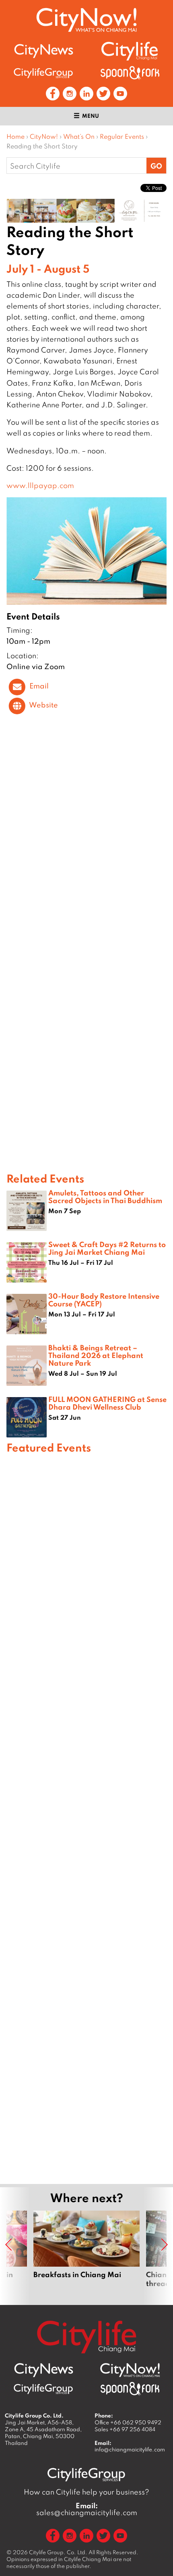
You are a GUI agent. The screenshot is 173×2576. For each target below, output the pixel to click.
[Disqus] (86, 841)
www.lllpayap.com (40, 485)
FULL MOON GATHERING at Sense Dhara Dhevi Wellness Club (107, 1403)
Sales (125, 2429)
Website (43, 705)
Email (39, 686)
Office (128, 2422)
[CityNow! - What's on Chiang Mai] (86, 20)
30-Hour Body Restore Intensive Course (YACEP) (104, 1300)
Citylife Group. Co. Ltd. (58, 2552)
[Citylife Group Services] (43, 73)
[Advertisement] (86, 1817)
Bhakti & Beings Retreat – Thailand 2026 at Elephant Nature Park (96, 1355)
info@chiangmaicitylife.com (130, 2449)
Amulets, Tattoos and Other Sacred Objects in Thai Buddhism (105, 1196)
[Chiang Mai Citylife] (130, 51)
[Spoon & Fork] (130, 73)
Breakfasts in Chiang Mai (86, 2249)
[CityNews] (43, 51)
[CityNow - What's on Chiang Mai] (130, 2370)
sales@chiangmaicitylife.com (87, 2509)
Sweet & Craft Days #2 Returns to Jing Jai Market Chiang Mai (107, 1248)
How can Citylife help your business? (86, 2492)
